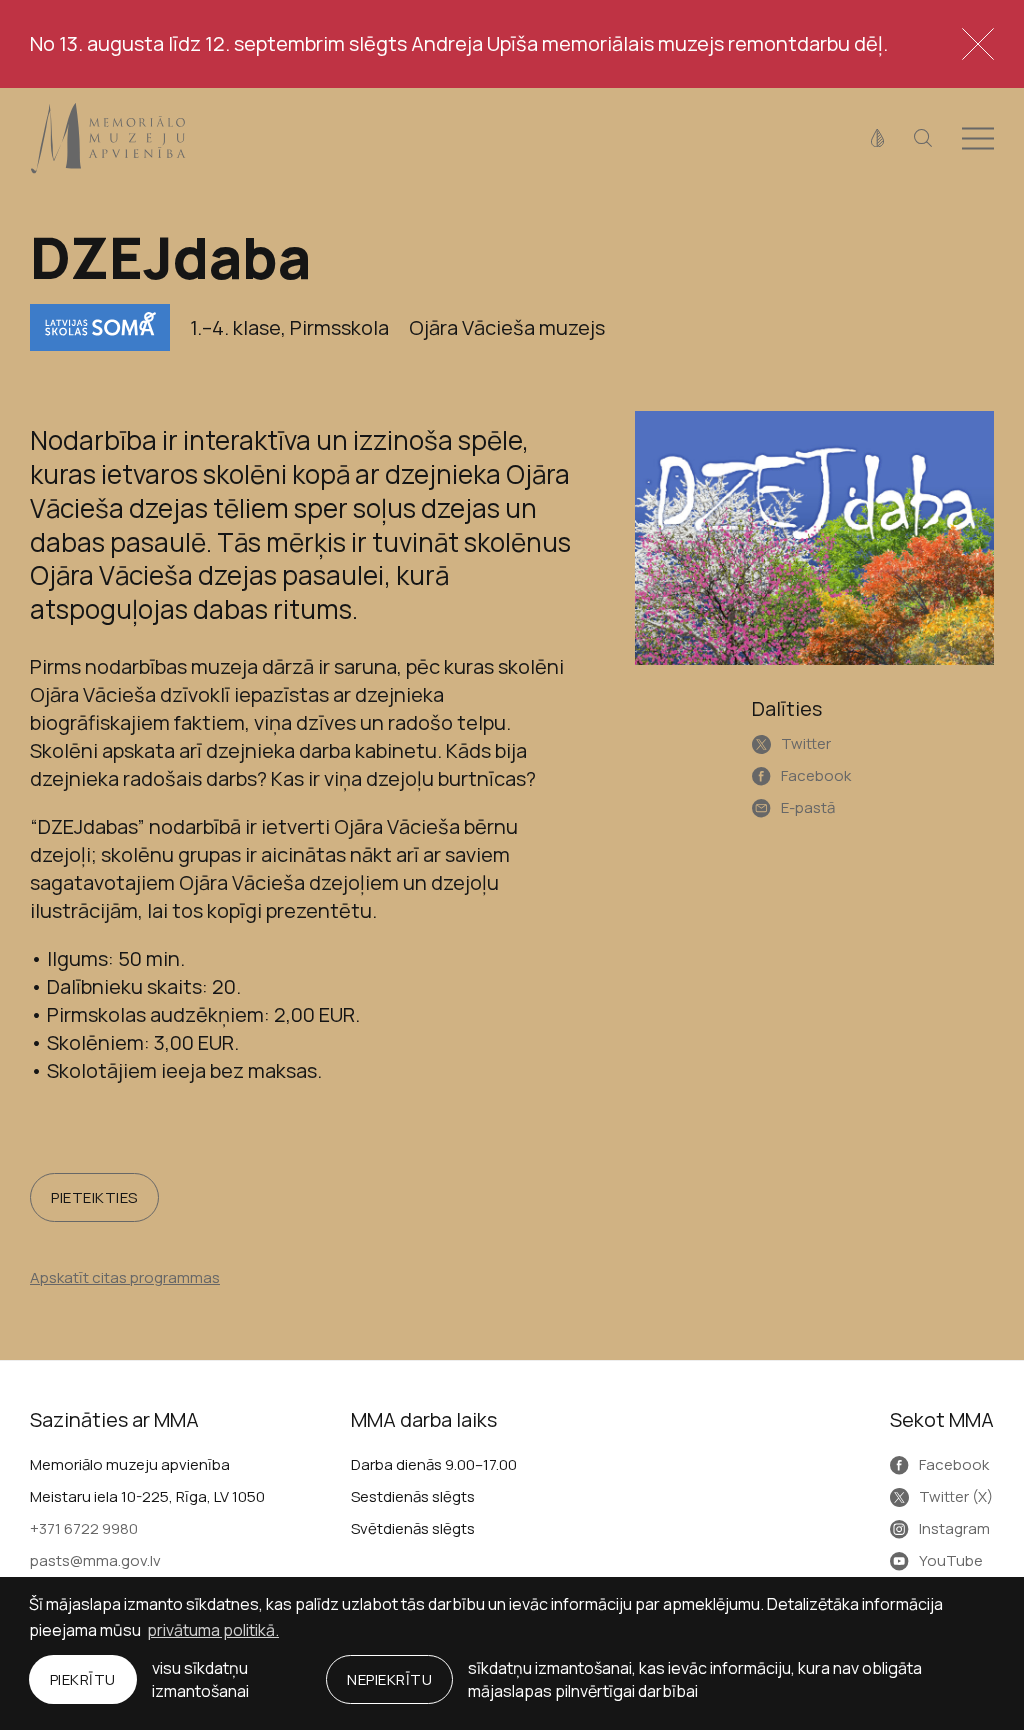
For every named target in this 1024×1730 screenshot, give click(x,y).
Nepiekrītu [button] (389, 1679)
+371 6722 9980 (84, 1528)
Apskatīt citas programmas (125, 1277)
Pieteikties (94, 1197)
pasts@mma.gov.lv (95, 1560)
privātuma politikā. (213, 1630)
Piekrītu (83, 1679)
